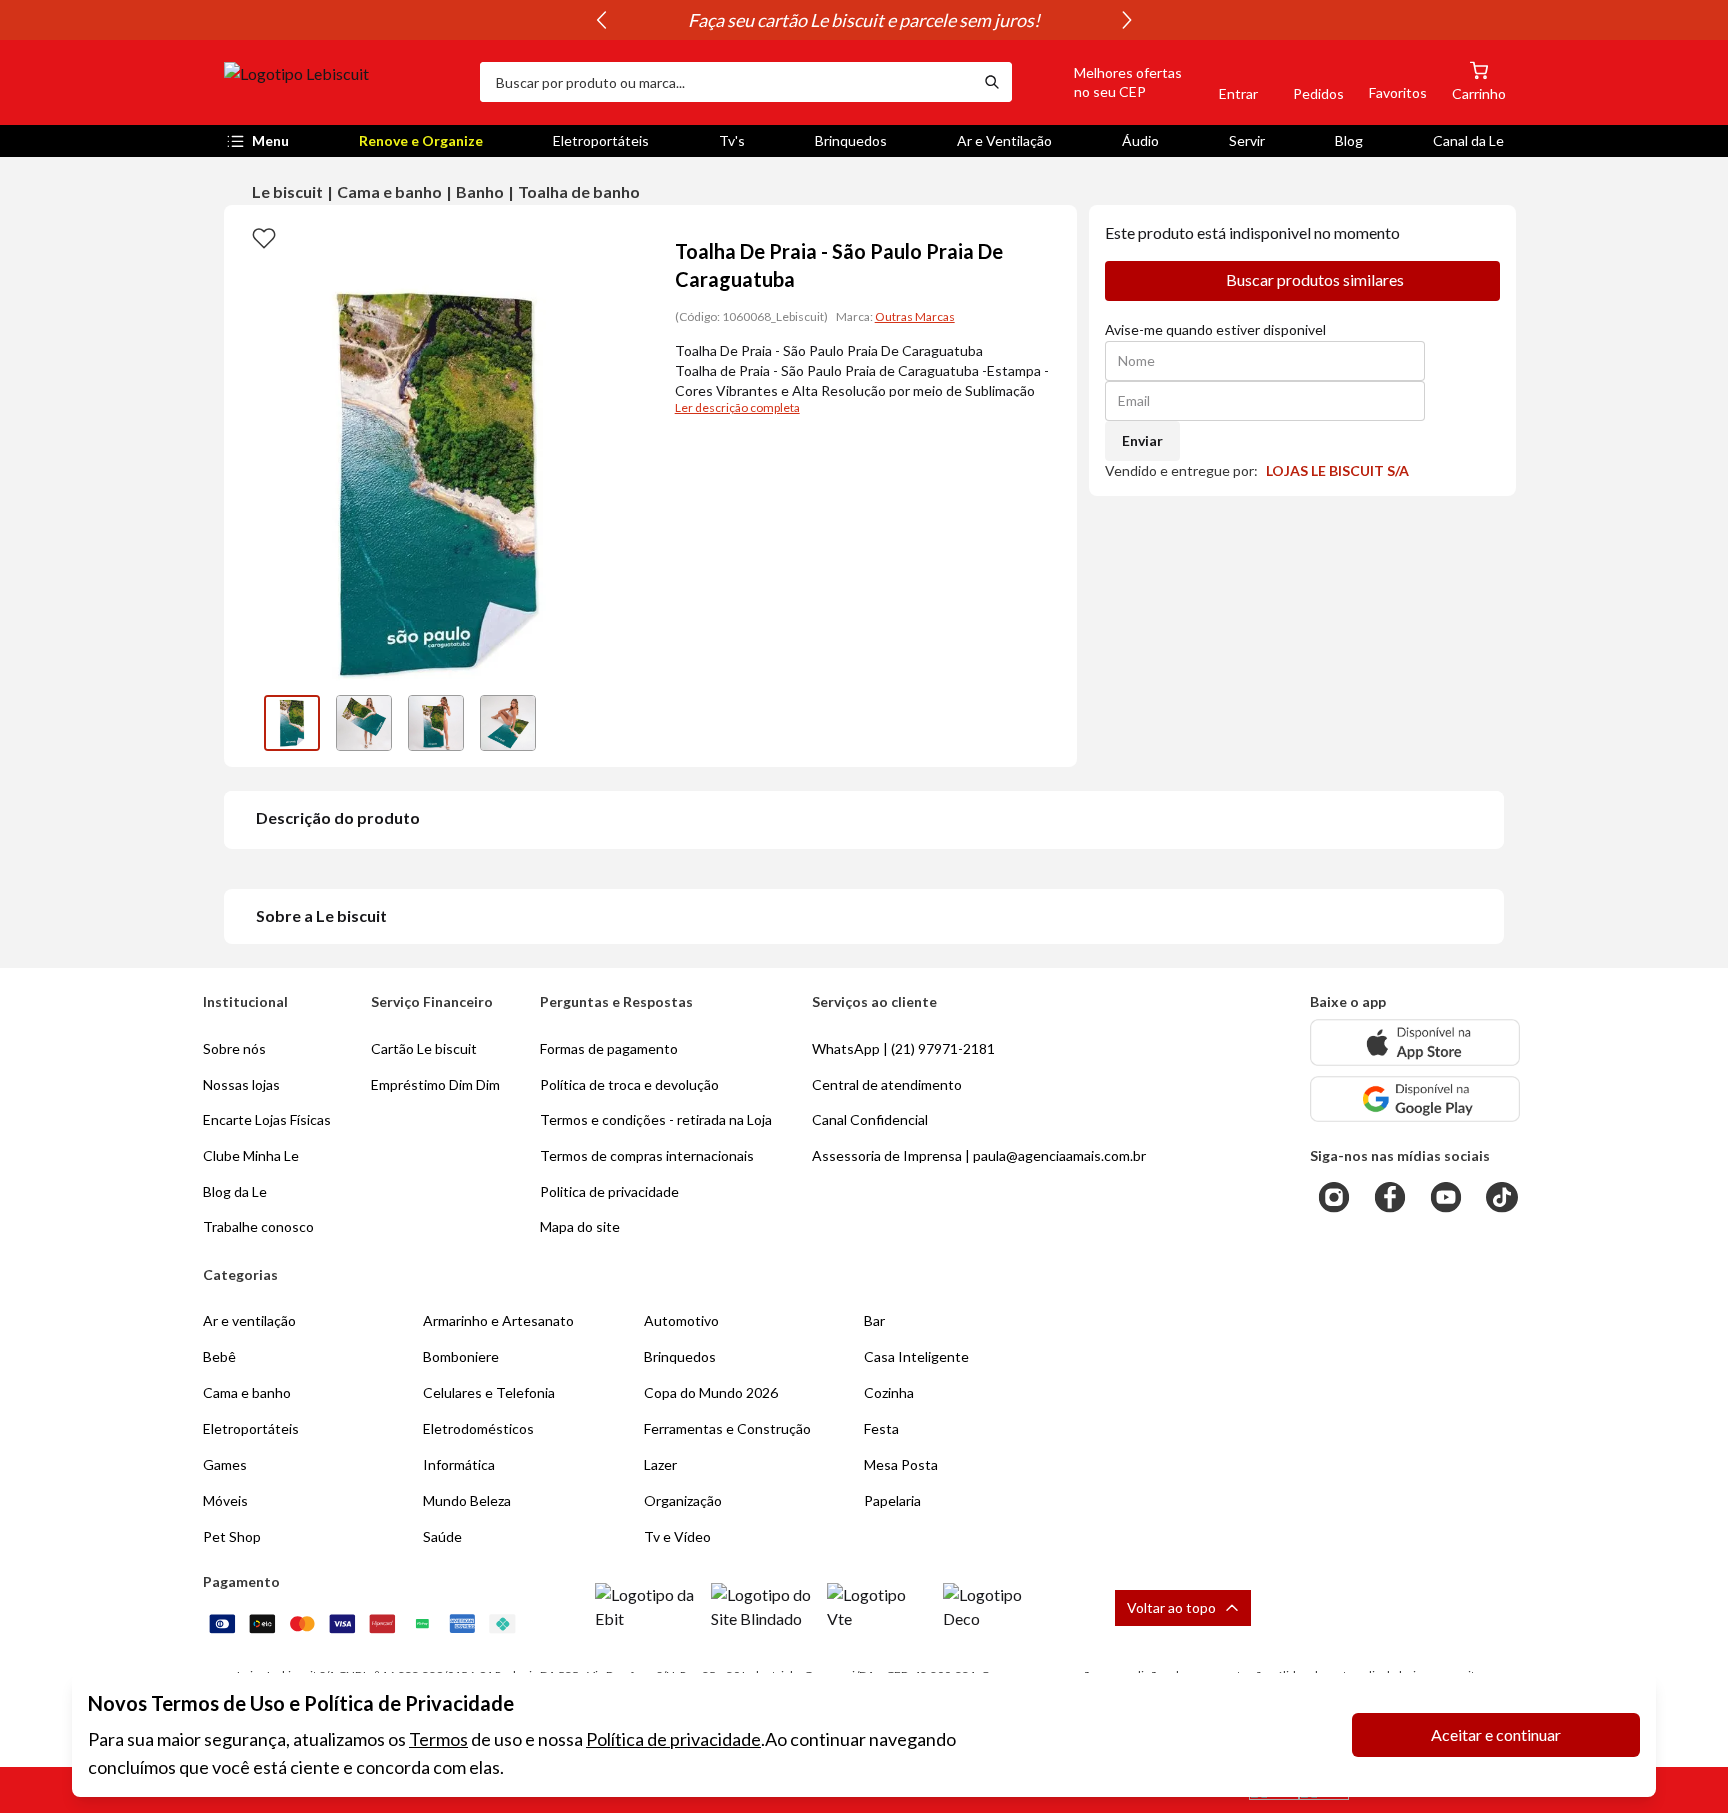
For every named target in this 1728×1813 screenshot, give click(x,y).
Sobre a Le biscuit (321, 915)
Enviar (1142, 440)
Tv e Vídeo (677, 1536)
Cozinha (889, 1392)
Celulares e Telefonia (489, 1392)
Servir (1247, 140)
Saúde (442, 1536)
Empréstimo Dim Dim (435, 1084)
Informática (459, 1464)
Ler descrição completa (737, 407)
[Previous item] (601, 20)
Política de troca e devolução (629, 1084)
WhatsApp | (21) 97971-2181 (903, 1048)
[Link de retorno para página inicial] (344, 82)
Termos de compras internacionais (647, 1155)
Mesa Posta (901, 1464)
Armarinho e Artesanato (498, 1320)
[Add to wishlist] (264, 237)
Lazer (660, 1464)
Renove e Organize (421, 140)
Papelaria (892, 1500)
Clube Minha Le (251, 1155)
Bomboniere (461, 1356)
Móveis (225, 1500)
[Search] (992, 82)
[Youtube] (1446, 1197)
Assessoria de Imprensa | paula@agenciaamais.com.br (979, 1155)
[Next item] (1127, 20)
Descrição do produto (338, 817)
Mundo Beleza (467, 1500)
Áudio (1140, 140)
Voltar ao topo (1171, 1607)
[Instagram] (1334, 1197)
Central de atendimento (887, 1084)
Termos (438, 1739)
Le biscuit (287, 191)
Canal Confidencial (870, 1119)
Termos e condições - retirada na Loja (656, 1119)
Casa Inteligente (916, 1356)
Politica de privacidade (609, 1191)
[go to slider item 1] (364, 723)
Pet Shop (232, 1536)
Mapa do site (580, 1226)
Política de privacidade (673, 1739)
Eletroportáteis (601, 140)
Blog (1349, 140)
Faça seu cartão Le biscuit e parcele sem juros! (864, 20)
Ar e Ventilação (1004, 140)
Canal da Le (1468, 140)
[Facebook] (1390, 1197)
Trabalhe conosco (258, 1226)
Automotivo (681, 1320)
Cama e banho (389, 191)
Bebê (219, 1356)
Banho (480, 191)
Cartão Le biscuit (424, 1048)
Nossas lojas (241, 1084)
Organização (683, 1500)
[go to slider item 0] (292, 723)
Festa (881, 1428)
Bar (874, 1320)
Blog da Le (235, 1191)
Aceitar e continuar (1496, 1734)
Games (225, 1464)
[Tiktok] (1502, 1197)
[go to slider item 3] (508, 723)
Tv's (732, 140)
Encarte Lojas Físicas (267, 1119)
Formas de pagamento (609, 1048)
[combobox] (726, 82)
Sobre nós (234, 1048)
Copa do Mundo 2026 (711, 1392)
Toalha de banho (579, 191)
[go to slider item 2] (436, 723)
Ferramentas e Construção (727, 1428)
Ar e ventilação (249, 1320)
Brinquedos (851, 140)
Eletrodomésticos (478, 1428)
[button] (1105, 82)
